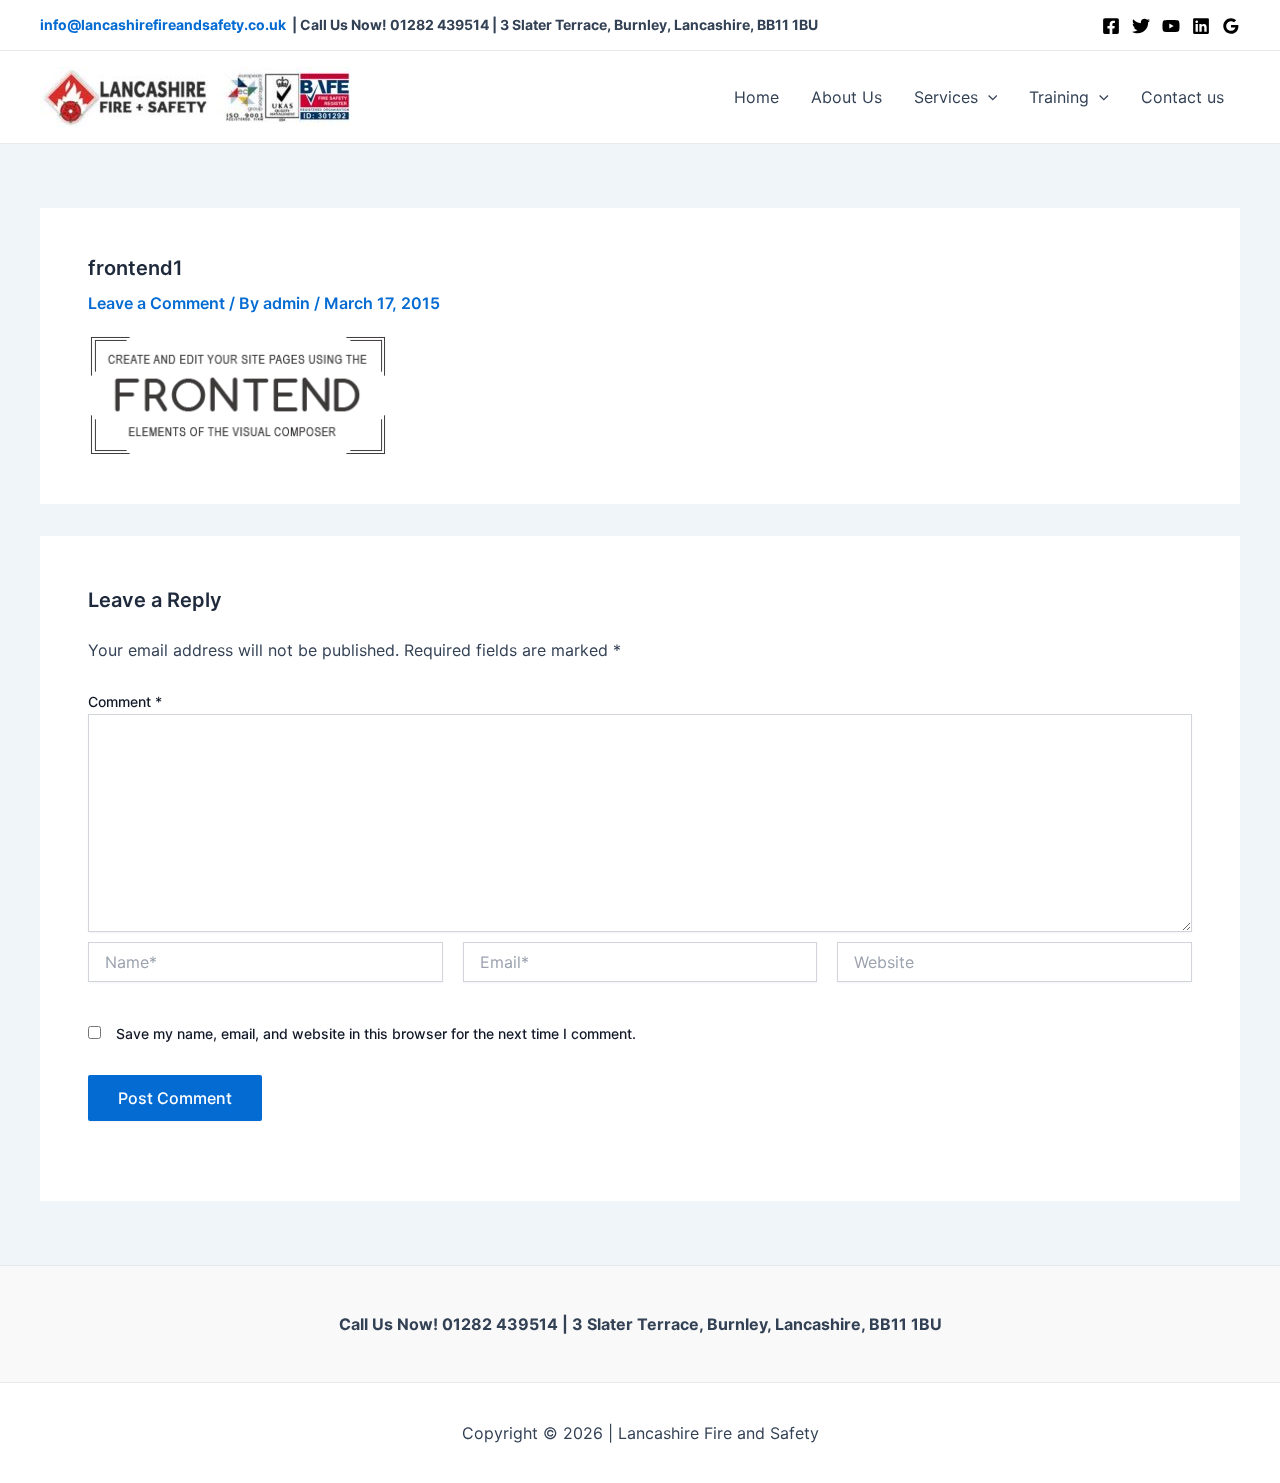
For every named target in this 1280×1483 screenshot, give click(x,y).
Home (756, 97)
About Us (846, 97)
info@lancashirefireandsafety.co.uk (163, 24)
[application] (988, 97)
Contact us (1182, 97)
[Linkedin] (1201, 26)
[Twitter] (1141, 26)
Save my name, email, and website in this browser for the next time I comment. (376, 1033)
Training (1059, 97)
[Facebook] (1111, 26)
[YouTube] (1171, 26)
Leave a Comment (156, 303)
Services (946, 97)
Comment (125, 701)
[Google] (1231, 26)
